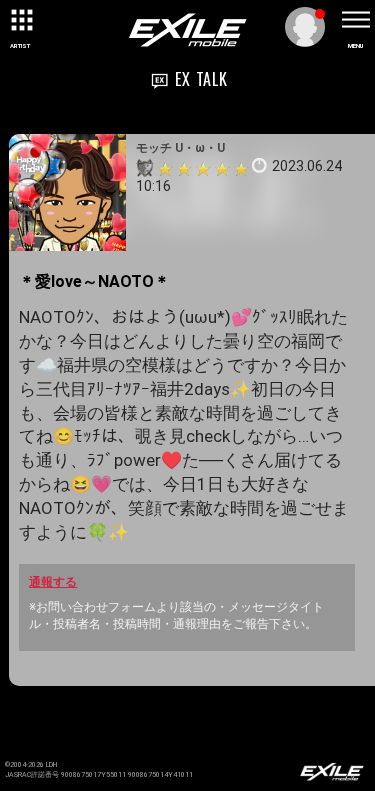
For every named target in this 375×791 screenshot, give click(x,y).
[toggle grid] (20, 20)
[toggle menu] (355, 20)
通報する (53, 582)
